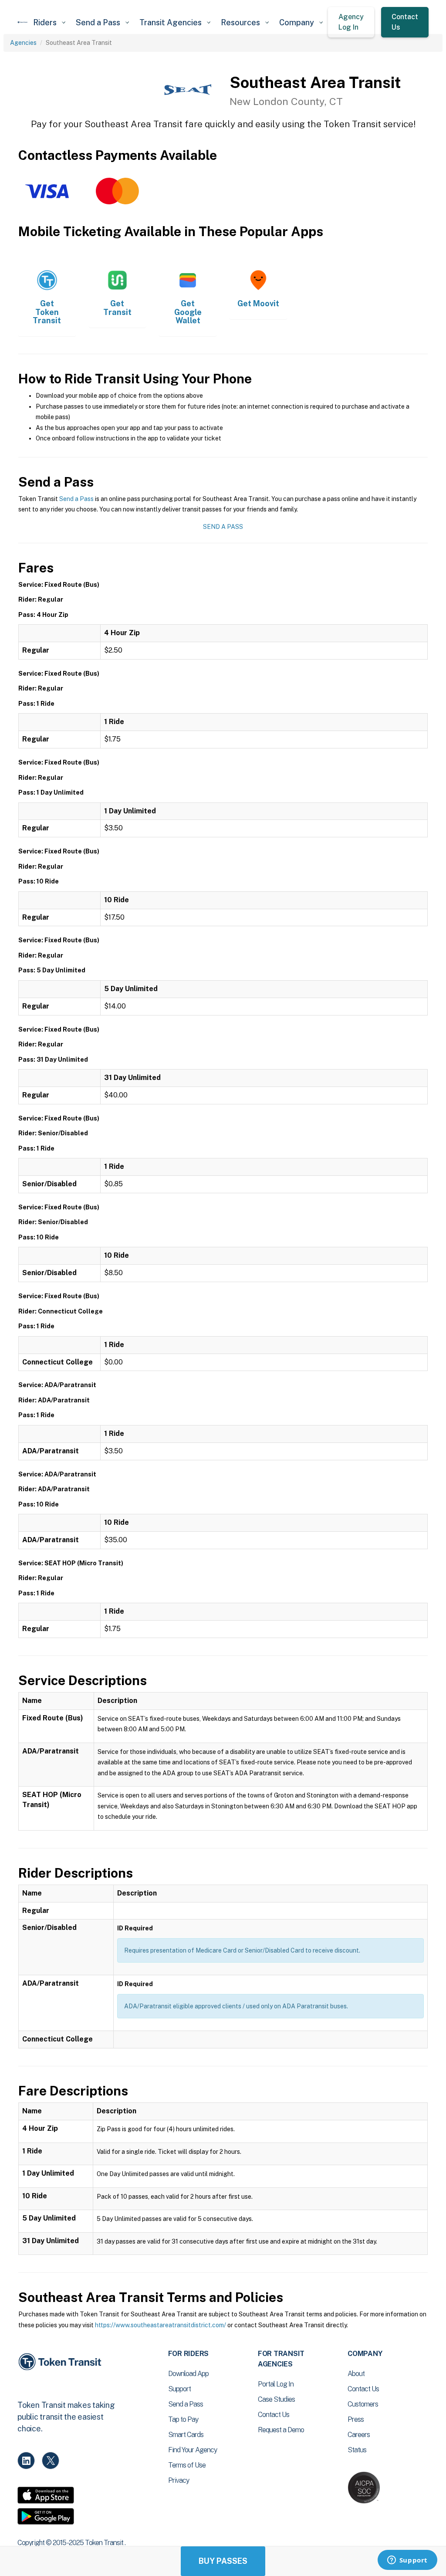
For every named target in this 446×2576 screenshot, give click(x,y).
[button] (49, 22)
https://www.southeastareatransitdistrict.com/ (160, 2325)
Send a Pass (76, 499)
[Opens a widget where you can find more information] (407, 2561)
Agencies (23, 43)
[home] (23, 22)
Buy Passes (223, 2561)
